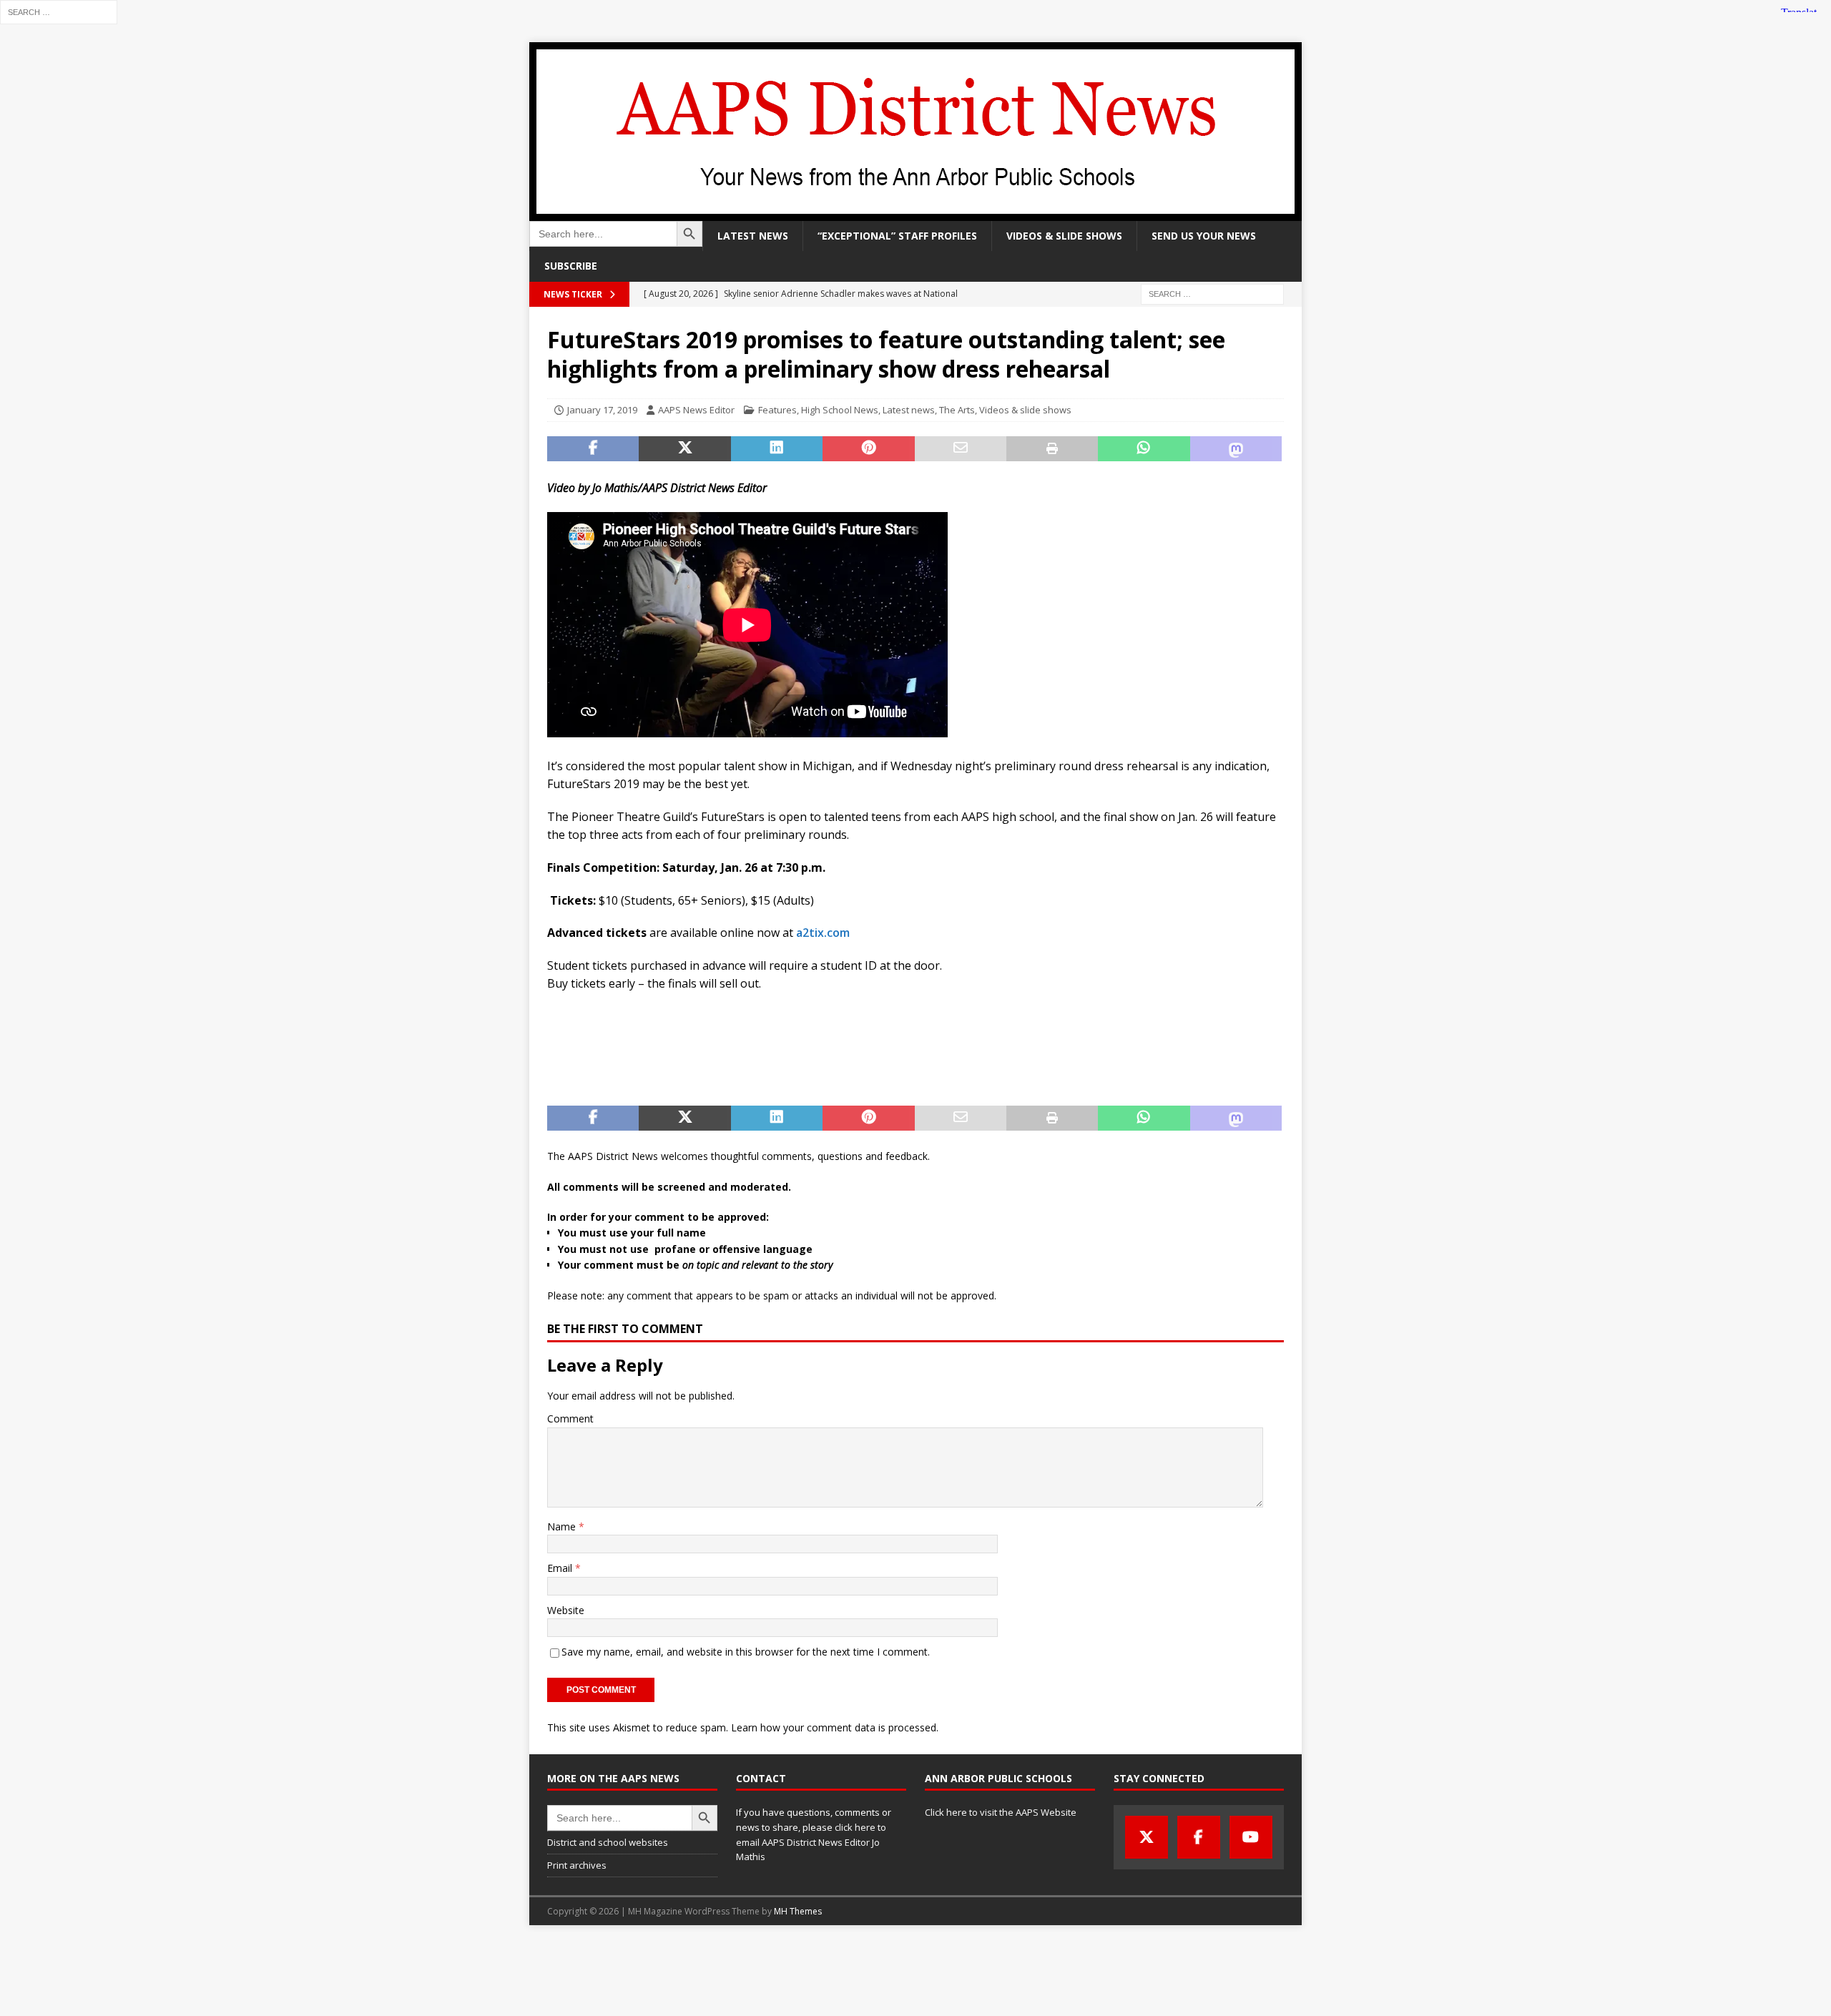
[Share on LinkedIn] (777, 449)
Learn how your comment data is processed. (835, 1727)
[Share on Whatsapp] (1144, 449)
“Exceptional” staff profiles (897, 236)
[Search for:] (59, 11)
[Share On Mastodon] (1236, 449)
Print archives (577, 1865)
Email (561, 1568)
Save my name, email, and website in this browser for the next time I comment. (746, 1652)
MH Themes (798, 1911)
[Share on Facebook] (593, 449)
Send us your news (1204, 236)
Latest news (753, 236)
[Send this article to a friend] (961, 449)
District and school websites (608, 1842)
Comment (570, 1418)
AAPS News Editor (696, 410)
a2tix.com (823, 933)
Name (563, 1526)
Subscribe (571, 266)
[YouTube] (1251, 1837)
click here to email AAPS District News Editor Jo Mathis (811, 1842)
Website (566, 1610)
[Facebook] (1199, 1837)
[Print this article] (1052, 449)
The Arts (957, 410)
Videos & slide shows (1064, 236)
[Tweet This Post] (684, 449)
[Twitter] (1147, 1837)
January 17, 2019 (602, 410)
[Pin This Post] (868, 449)
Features (777, 410)
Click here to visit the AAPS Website (1001, 1812)
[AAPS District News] (915, 213)
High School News (840, 410)
